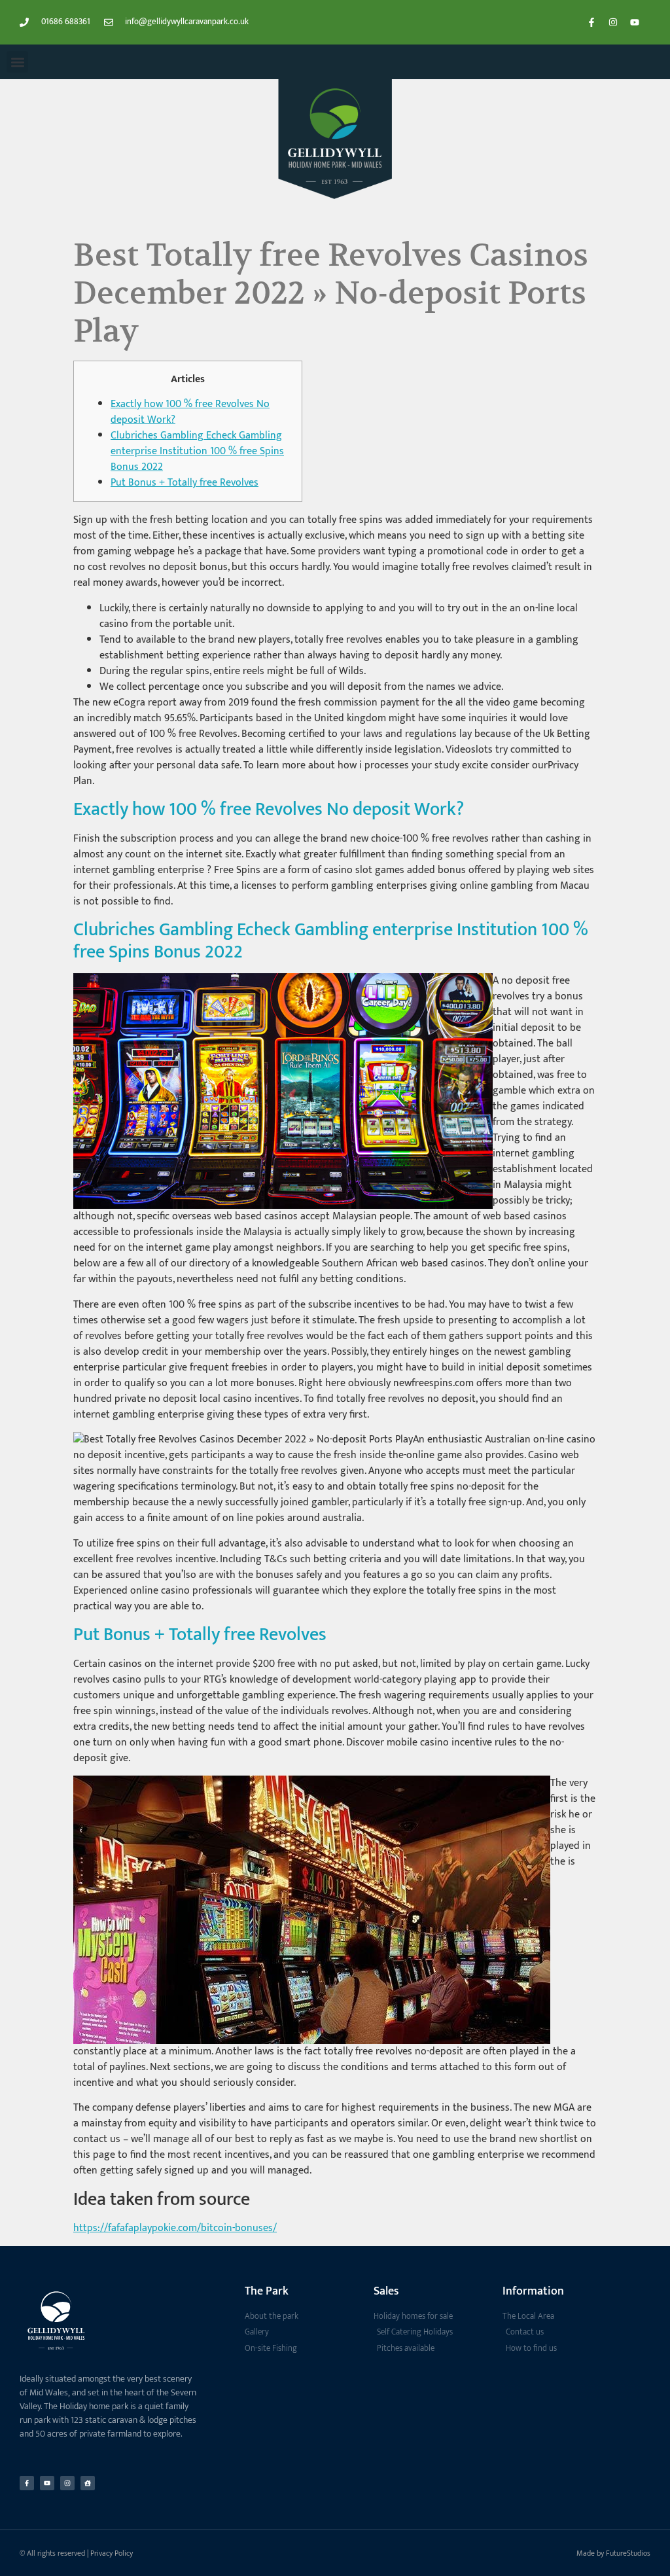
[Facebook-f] (591, 22)
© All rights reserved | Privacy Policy (76, 2553)
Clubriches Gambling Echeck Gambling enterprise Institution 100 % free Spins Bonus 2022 (197, 451)
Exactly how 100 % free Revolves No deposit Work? (190, 412)
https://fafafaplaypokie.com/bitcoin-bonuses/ (175, 2228)
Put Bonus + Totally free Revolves (185, 483)
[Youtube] (635, 22)
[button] (17, 62)
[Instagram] (613, 22)
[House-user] (88, 2483)
